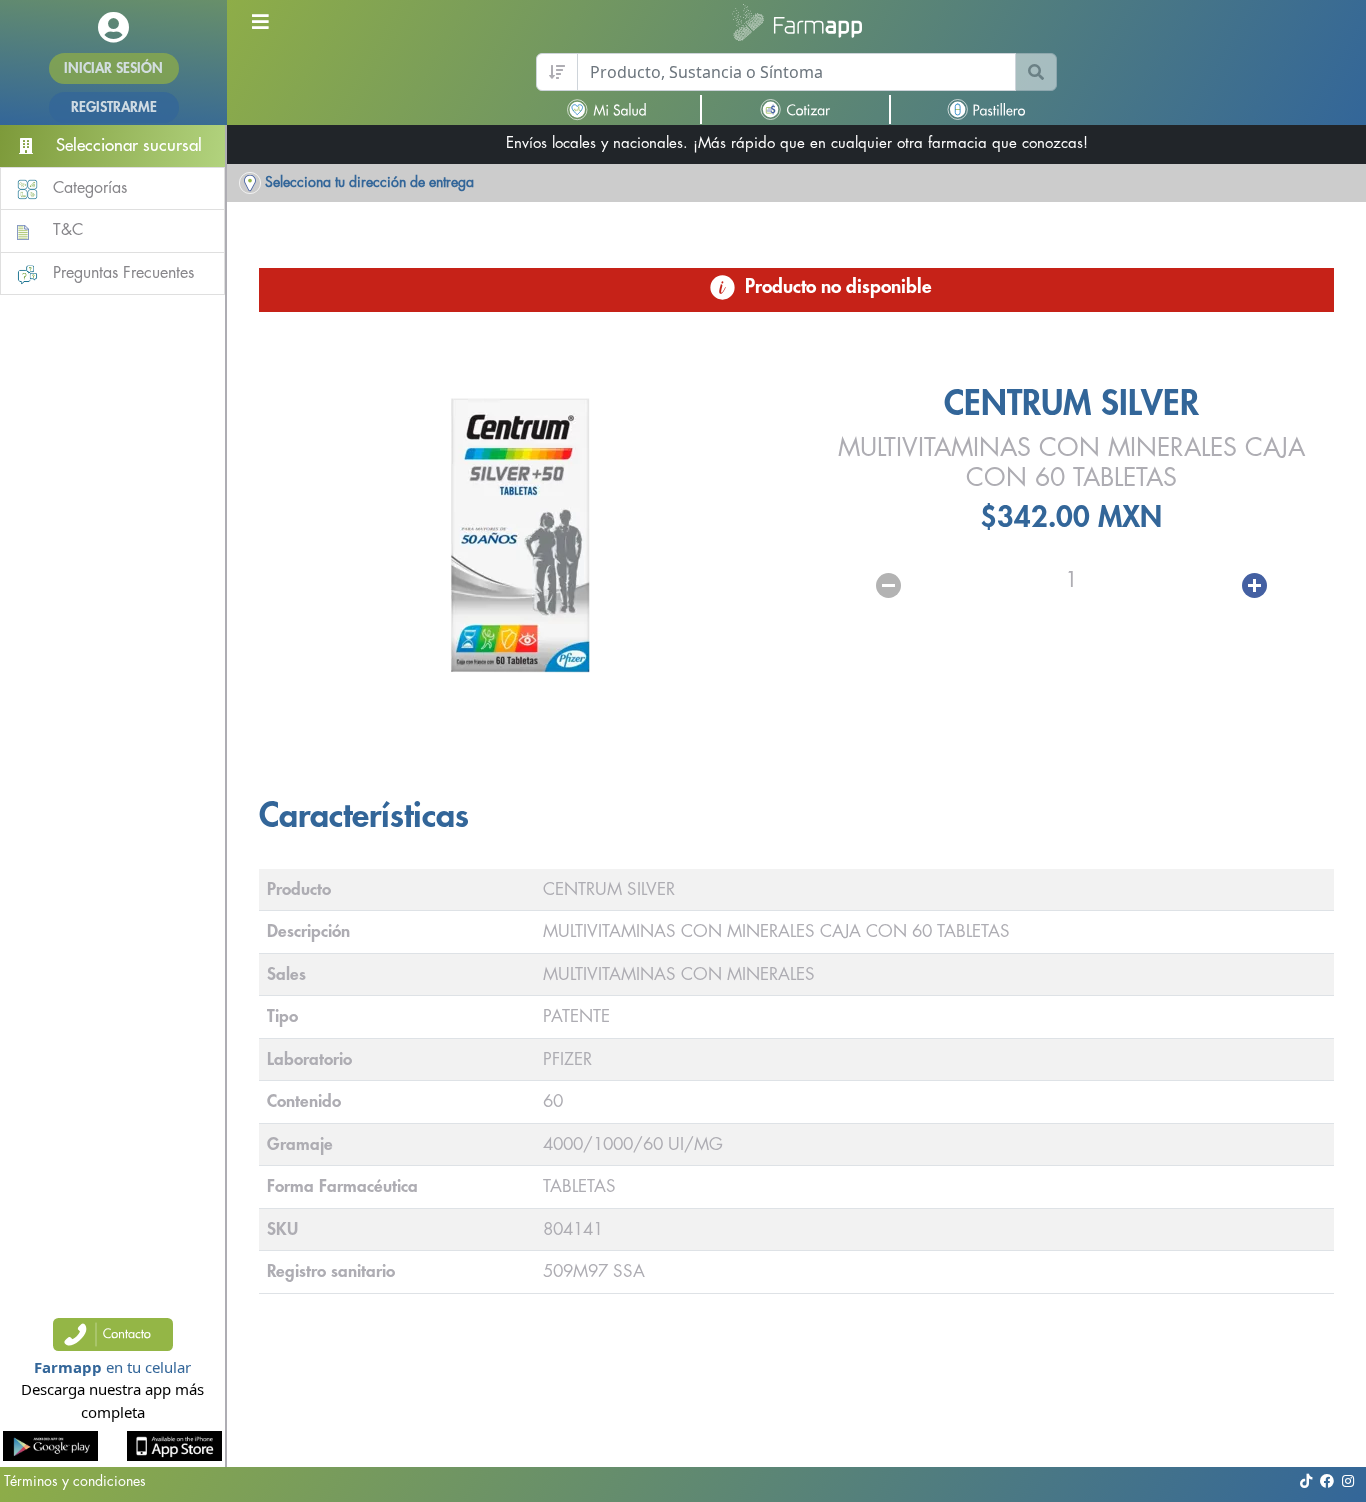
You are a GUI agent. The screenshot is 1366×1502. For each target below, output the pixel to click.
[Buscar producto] (1036, 72)
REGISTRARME (114, 107)
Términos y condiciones (75, 1481)
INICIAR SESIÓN (113, 68)
